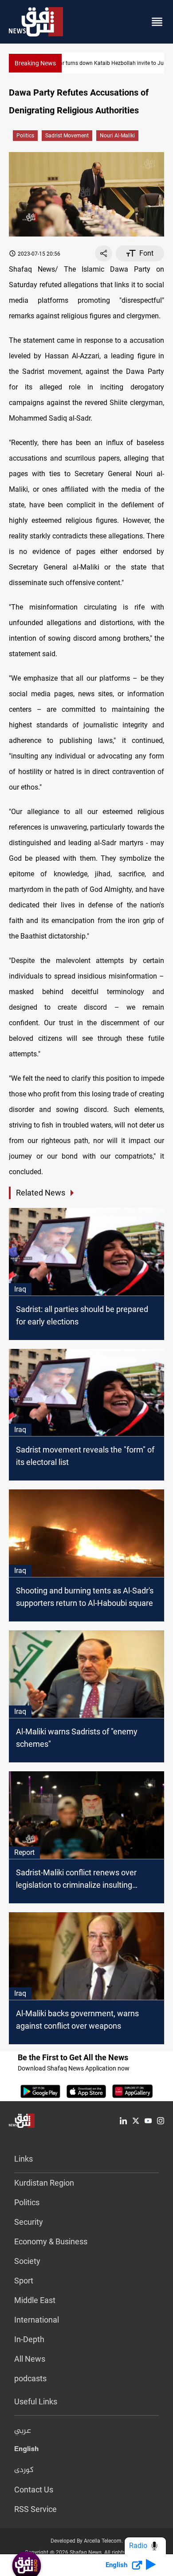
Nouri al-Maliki (117, 136)
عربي (23, 2431)
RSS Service (35, 2509)
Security (29, 2222)
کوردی (24, 2470)
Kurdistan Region (44, 2183)
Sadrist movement (67, 136)
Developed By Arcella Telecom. (87, 2541)
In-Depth (29, 2339)
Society (27, 2261)
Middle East (35, 2300)
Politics (25, 136)
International (37, 2320)
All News (30, 2359)
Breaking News (35, 63)
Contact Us (34, 2490)
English (26, 2451)
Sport (24, 2281)
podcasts (30, 2378)
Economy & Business (51, 2241)
